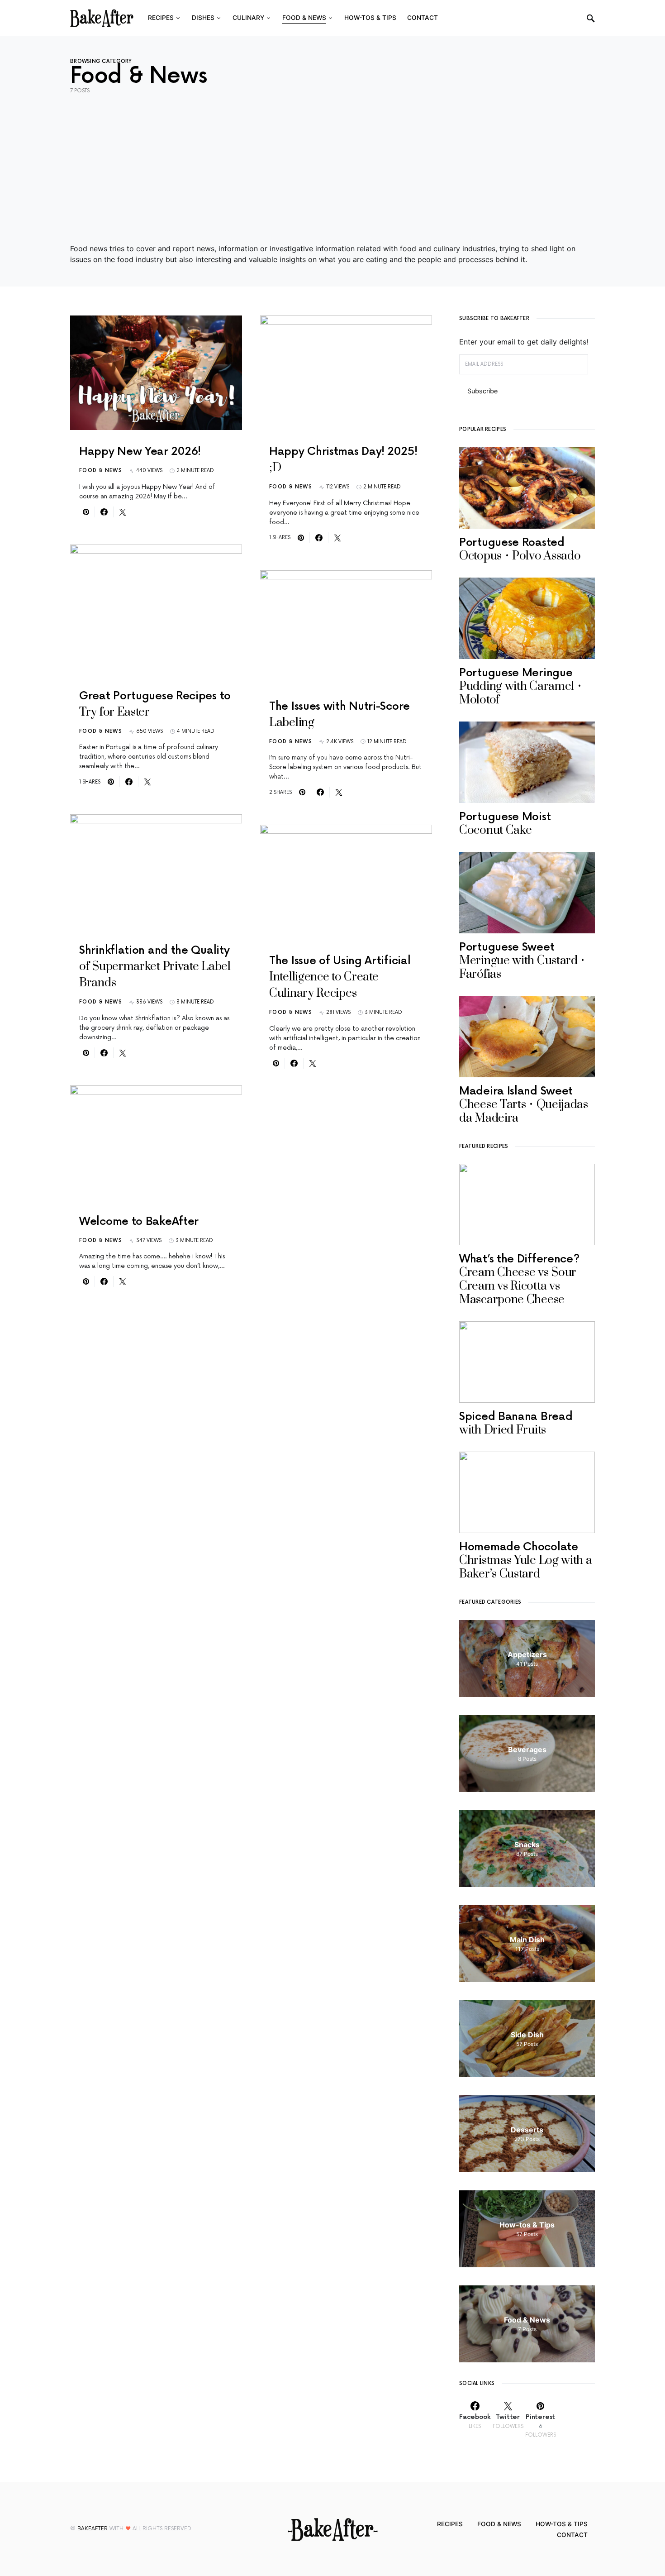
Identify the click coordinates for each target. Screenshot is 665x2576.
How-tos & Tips (562, 2524)
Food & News (101, 471)
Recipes (450, 2524)
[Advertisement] (332, 169)
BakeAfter (93, 2529)
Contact (572, 2535)
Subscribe (482, 391)
